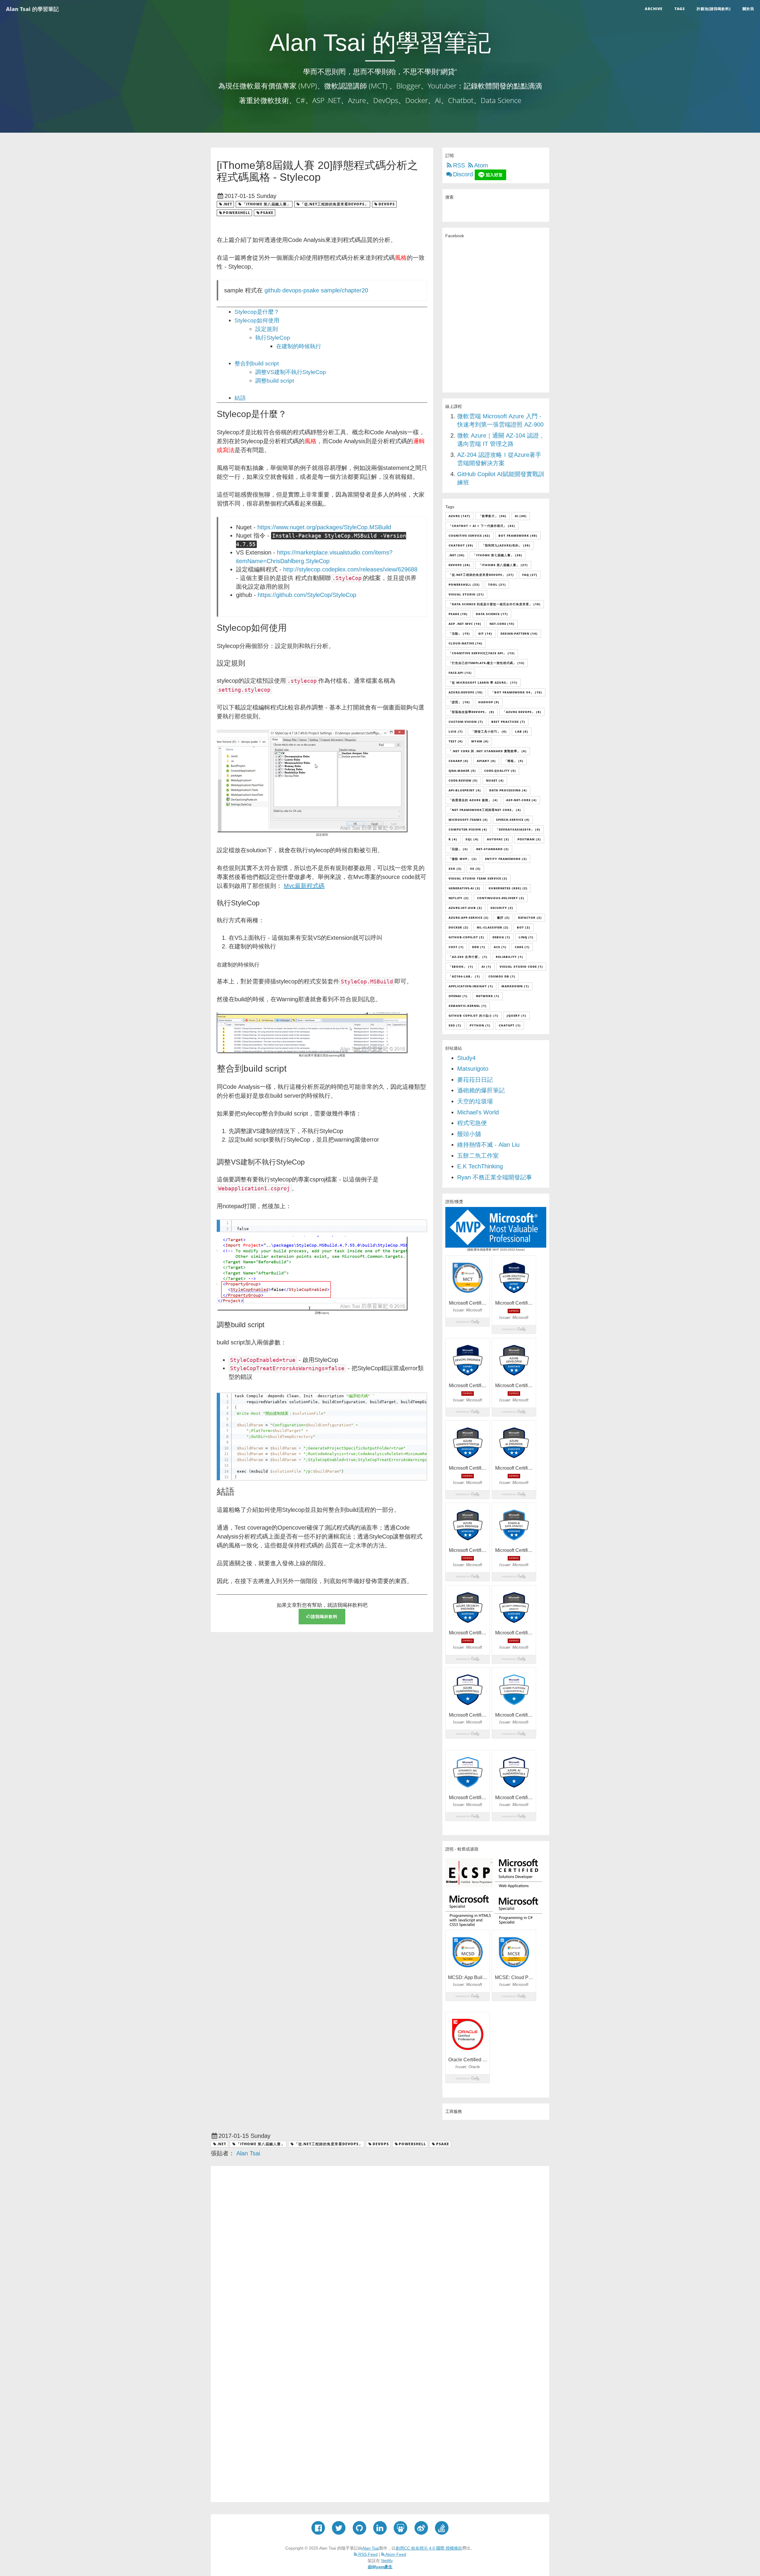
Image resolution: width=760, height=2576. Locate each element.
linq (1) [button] (526, 937)
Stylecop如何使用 (257, 320)
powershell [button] (237, 213)
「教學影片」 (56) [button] (493, 516)
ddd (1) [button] (479, 947)
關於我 (748, 9)
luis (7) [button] (456, 731)
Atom (481, 165)
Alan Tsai (371, 2548)
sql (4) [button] (472, 839)
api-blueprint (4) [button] (465, 790)
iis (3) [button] (475, 869)
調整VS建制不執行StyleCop (291, 372)
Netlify (387, 2561)
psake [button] (267, 213)
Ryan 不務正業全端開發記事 (495, 1177)
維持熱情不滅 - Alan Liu (488, 1145)
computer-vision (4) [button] (468, 829)
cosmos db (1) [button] (502, 976)
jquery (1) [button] (517, 1015)
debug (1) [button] (501, 937)
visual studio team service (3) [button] (478, 878)
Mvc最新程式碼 (304, 886)
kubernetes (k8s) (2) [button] (508, 888)
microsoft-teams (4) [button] (468, 820)
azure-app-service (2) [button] (469, 918)
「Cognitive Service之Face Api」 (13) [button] (482, 653)
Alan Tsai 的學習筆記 (32, 9)
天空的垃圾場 (475, 1101)
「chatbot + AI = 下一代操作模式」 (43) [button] (482, 526)
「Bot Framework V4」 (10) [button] (517, 692)
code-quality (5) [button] (500, 771)
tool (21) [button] (497, 584)
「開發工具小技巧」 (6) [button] (489, 731)
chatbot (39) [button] (461, 545)
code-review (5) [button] (463, 780)
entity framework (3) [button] (506, 859)
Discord (463, 174)
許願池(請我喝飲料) (714, 9)
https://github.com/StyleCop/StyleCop (307, 595)
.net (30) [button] (457, 555)
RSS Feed (367, 2554)
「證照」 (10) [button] (459, 702)
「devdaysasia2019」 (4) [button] (518, 829)
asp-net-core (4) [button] (521, 800)
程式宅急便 (472, 1123)
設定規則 (267, 329)
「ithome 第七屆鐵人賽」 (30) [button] (498, 555)
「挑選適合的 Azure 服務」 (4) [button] (473, 800)
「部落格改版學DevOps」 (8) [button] (471, 712)
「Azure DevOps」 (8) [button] (522, 712)
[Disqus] (380, 2252)
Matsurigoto (473, 1069)
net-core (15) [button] (502, 624)
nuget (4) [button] (495, 780)
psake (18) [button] (458, 614)
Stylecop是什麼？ (257, 312)
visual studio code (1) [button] (521, 967)
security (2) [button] (502, 908)
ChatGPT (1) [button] (510, 1025)
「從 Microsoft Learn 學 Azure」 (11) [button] (483, 682)
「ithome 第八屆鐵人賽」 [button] (266, 204)
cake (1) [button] (522, 947)
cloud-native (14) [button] (465, 643)
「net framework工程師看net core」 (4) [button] (485, 810)
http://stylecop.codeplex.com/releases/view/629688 (350, 569)
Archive (654, 9)
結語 (240, 398)
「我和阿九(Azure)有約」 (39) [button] (506, 545)
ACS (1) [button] (500, 947)
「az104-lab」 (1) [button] (464, 976)
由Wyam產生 (380, 2567)
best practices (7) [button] (508, 722)
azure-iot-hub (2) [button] (465, 908)
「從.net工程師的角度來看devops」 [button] (334, 204)
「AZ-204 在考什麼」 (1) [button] (468, 957)
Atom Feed (395, 2554)
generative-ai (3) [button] (464, 888)
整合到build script (257, 363)
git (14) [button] (485, 633)
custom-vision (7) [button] (466, 722)
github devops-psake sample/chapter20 (316, 290)
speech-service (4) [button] (513, 820)
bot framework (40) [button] (518, 536)
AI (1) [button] (486, 967)
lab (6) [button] (522, 731)
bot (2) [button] (524, 927)
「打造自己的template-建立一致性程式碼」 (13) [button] (487, 663)
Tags (680, 9)
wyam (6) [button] (480, 741)
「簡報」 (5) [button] (514, 761)
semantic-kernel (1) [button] (468, 1006)
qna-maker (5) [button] (462, 771)
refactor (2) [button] (530, 918)
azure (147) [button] (459, 516)
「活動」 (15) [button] (459, 633)
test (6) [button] (456, 741)
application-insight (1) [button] (471, 986)
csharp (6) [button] (459, 761)
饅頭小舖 (469, 1134)
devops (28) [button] (459, 565)
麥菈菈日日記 (475, 1080)
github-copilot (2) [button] (466, 937)
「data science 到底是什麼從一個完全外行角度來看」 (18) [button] (495, 604)
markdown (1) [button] (515, 986)
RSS (459, 165)
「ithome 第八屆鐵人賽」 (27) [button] (503, 565)
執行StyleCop (273, 338)
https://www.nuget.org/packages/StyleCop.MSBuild (324, 527)
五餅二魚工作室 (478, 1156)
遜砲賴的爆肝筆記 (481, 1090)
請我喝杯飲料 (324, 1616)
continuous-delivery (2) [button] (501, 898)
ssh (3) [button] (455, 869)
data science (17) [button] (492, 614)
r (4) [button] (453, 839)
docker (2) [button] (459, 927)
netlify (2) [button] (459, 898)
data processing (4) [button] (508, 790)
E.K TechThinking (480, 1166)
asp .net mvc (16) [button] (465, 624)
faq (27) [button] (530, 575)
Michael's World (478, 1112)
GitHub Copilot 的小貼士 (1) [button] (474, 1015)
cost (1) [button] (456, 947)
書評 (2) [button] (503, 918)
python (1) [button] (480, 1025)
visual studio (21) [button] (466, 594)
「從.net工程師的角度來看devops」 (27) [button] (481, 575)
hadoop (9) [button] (489, 702)
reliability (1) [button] (509, 957)
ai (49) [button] (521, 516)
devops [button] (387, 204)
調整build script (275, 381)
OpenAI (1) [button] (458, 996)
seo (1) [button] (455, 1025)
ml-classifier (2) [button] (493, 927)
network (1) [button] (488, 996)
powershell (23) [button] (464, 584)
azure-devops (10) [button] (466, 692)
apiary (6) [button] (486, 761)
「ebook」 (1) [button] (461, 967)
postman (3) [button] (529, 839)
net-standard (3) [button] (493, 849)
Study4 (466, 1058)
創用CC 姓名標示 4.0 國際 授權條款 (429, 2548)
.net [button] (228, 204)
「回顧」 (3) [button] (458, 849)
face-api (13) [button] (460, 673)
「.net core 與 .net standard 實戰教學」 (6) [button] (488, 751)
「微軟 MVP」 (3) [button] (463, 859)
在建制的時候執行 (299, 346)
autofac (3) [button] (498, 839)
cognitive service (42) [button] (469, 536)
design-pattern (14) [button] (519, 633)
